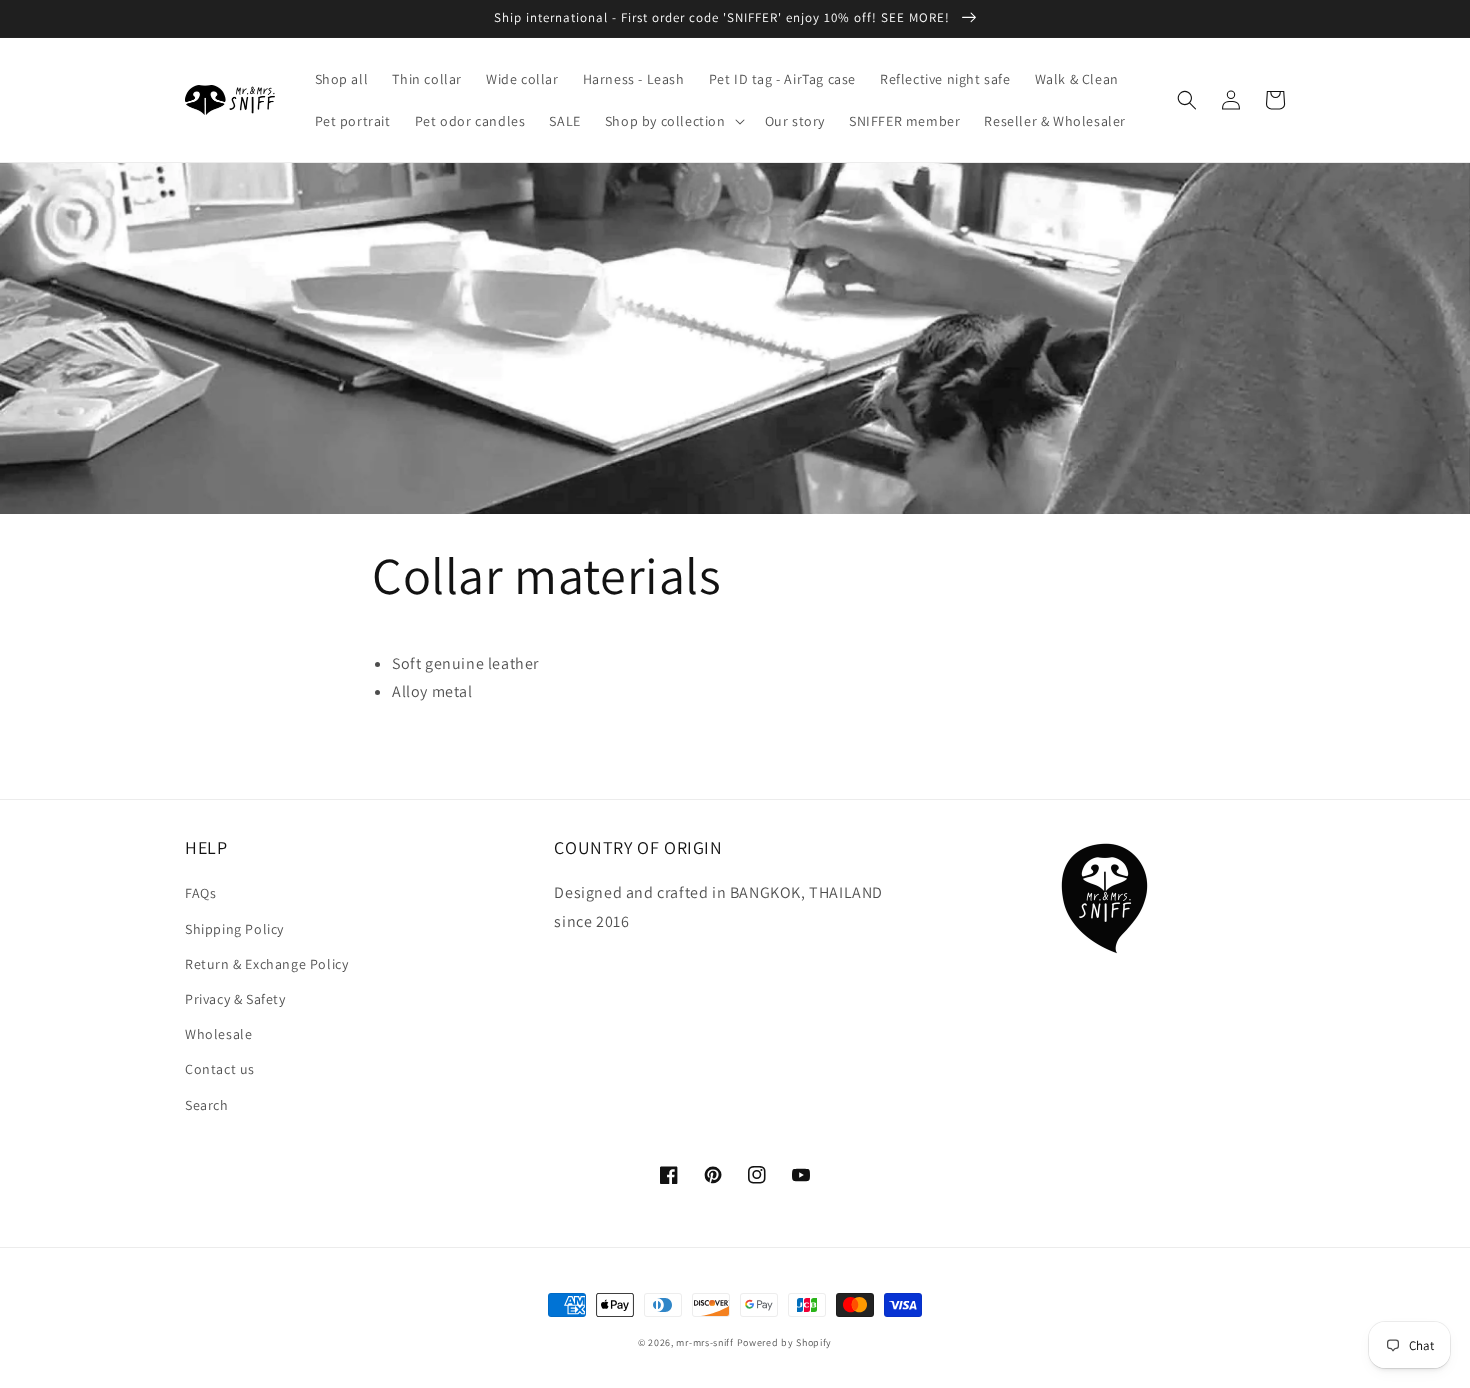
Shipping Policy (234, 929)
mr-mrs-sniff (704, 1342)
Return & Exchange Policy (266, 964)
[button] (673, 121)
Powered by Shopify (785, 1342)
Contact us (220, 1069)
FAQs (200, 893)
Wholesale (218, 1034)
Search (207, 1105)
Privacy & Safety (235, 999)
